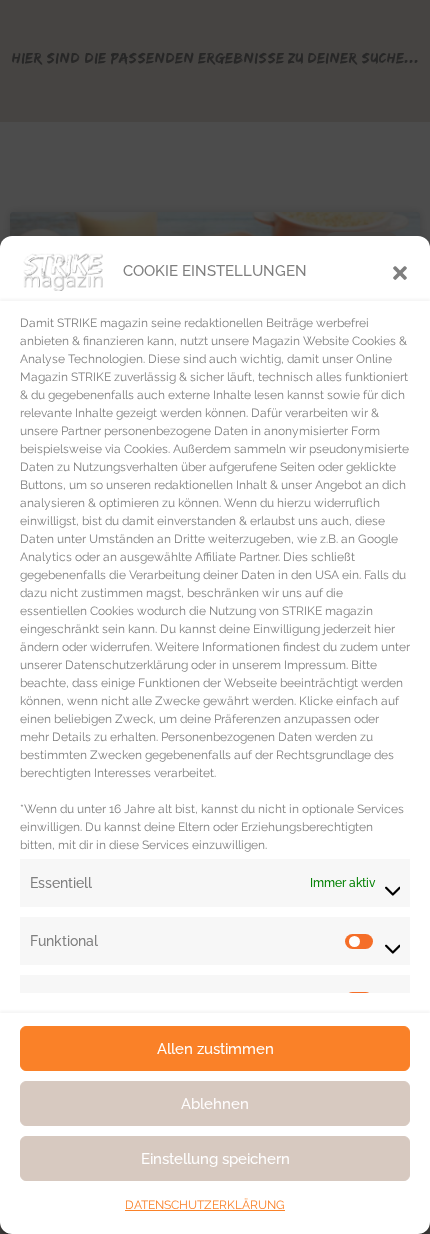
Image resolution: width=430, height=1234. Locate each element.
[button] (400, 271)
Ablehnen (215, 1104)
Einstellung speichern (215, 1159)
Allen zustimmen (215, 1049)
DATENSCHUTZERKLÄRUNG (205, 1205)
